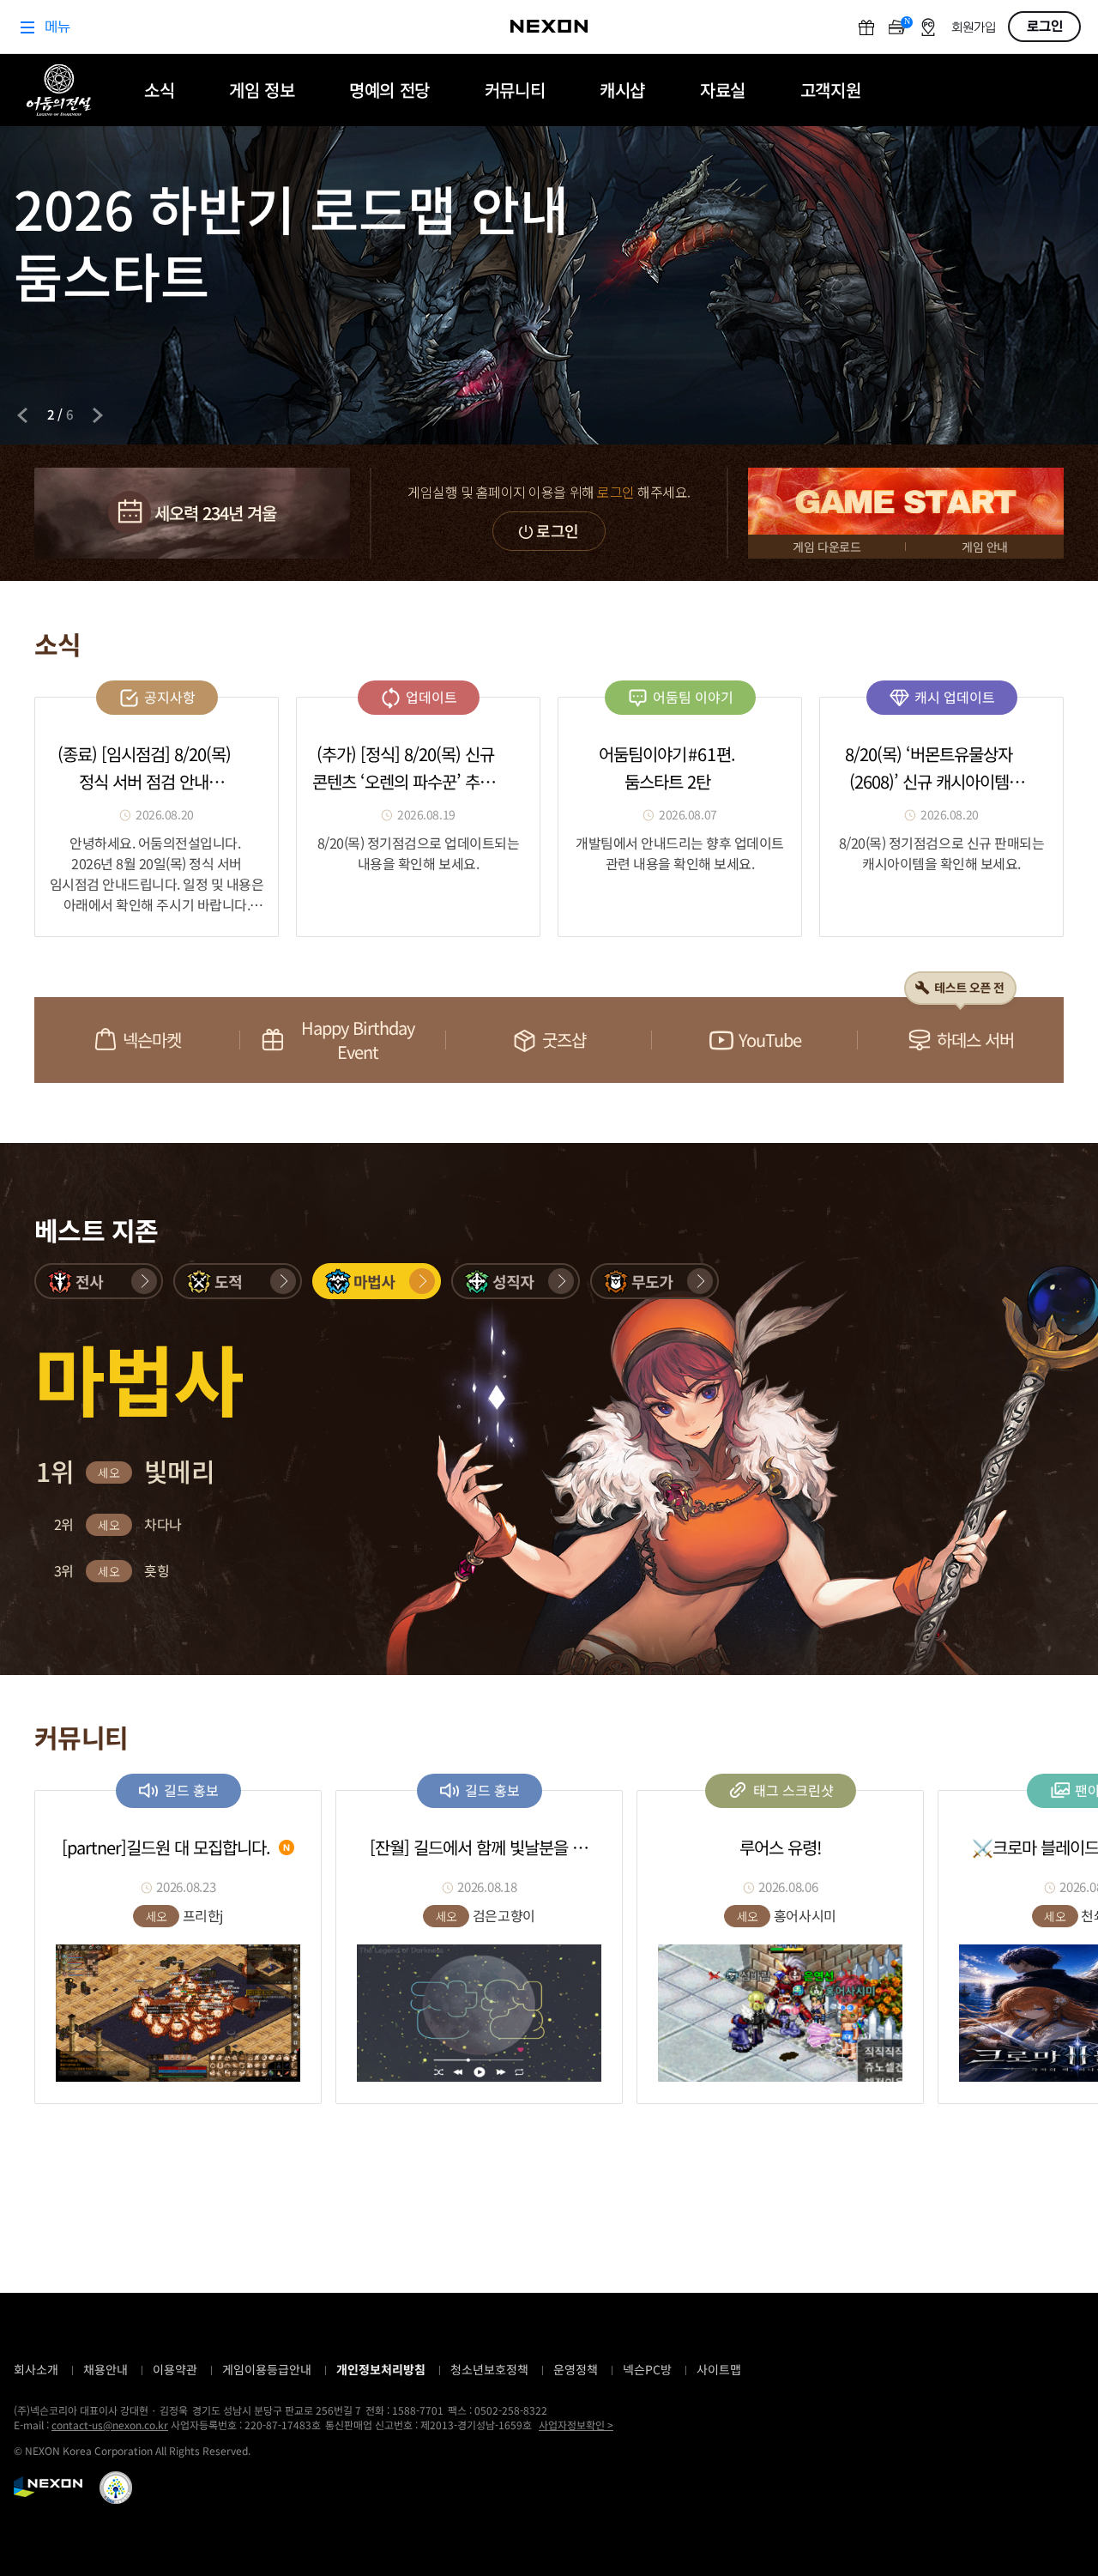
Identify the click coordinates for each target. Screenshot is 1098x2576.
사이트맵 (719, 2369)
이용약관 (175, 2369)
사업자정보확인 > (576, 2425)
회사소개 (36, 2369)
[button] (99, 1281)
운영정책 (576, 2369)
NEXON (48, 2487)
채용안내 (106, 2369)
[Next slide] (98, 415)
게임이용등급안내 (267, 2369)
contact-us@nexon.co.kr (110, 2425)
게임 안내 (985, 547)
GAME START (906, 501)
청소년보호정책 (489, 2369)
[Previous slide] (22, 415)
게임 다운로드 (827, 547)
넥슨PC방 (647, 2369)
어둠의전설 (59, 90)
